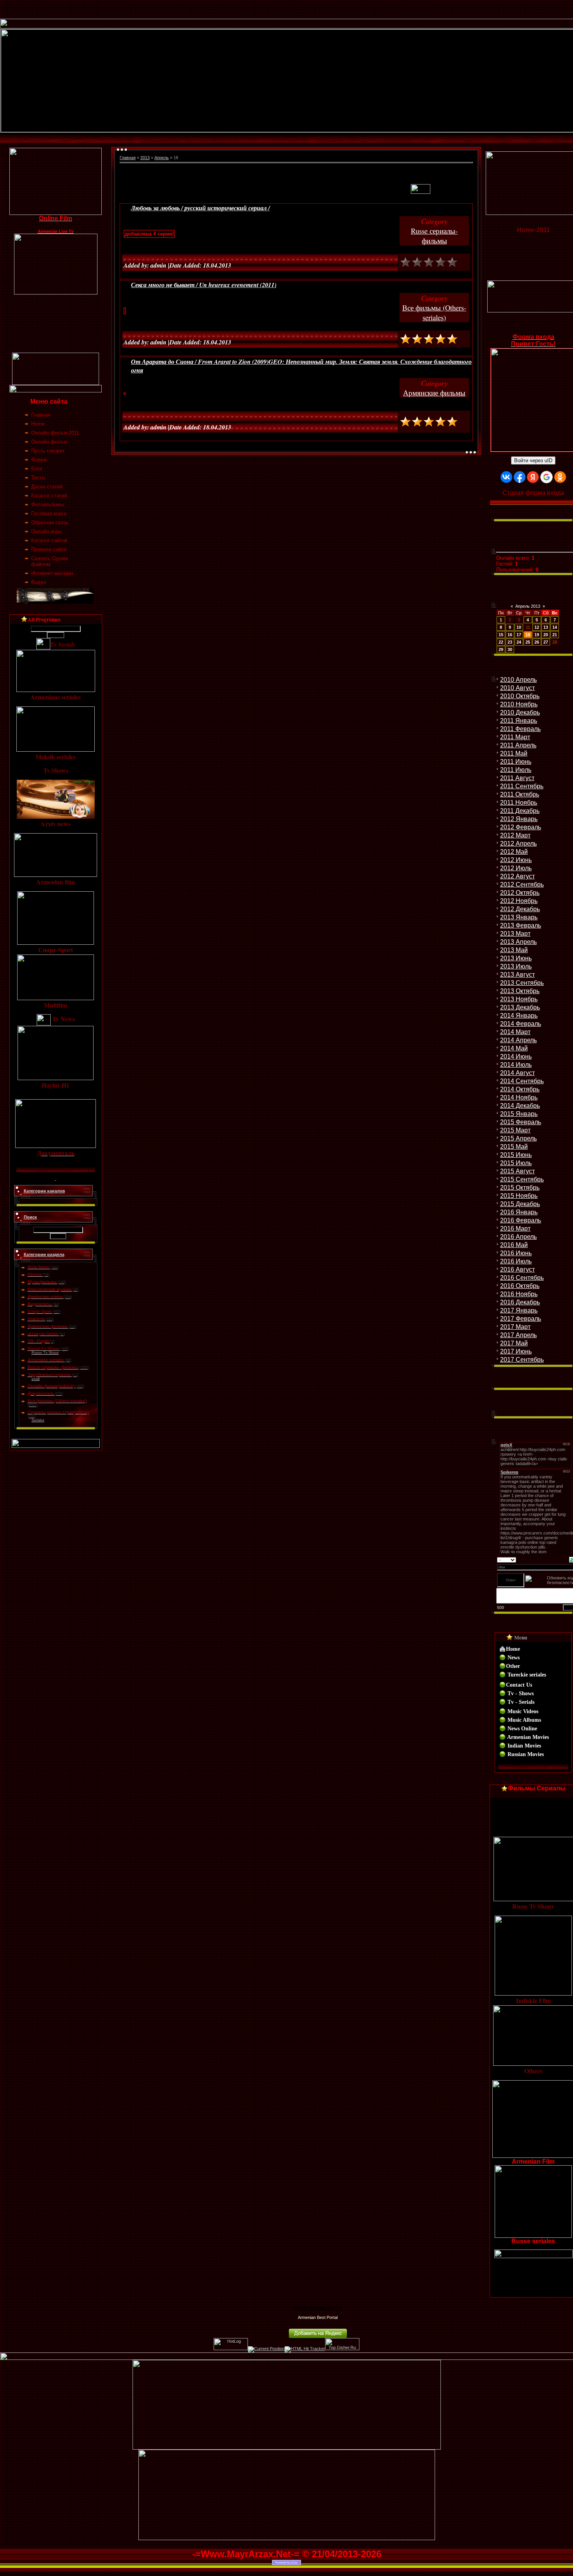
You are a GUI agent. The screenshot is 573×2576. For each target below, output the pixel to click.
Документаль (41, 1393)
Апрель (162, 158)
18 (528, 635)
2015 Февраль (521, 1122)
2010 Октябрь (520, 696)
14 (555, 627)
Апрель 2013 (528, 606)
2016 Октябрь (520, 1286)
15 (501, 635)
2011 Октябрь (520, 794)
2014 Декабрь (520, 1106)
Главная (128, 158)
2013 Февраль (521, 925)
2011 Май (514, 753)
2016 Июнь (516, 1253)
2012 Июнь (516, 860)
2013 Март (515, 934)
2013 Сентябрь (522, 983)
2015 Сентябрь (522, 1179)
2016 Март (515, 1229)
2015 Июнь (516, 1155)
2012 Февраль (521, 827)
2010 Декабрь (520, 712)
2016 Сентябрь (522, 1278)
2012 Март (515, 835)
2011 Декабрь (520, 811)
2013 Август (517, 975)
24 (519, 642)
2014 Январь (519, 1016)
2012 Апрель (518, 844)
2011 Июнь (516, 762)
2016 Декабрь (520, 1302)
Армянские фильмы (48, 1326)
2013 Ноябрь (519, 999)
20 (546, 635)
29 (501, 649)
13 (546, 627)
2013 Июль (516, 966)
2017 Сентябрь (522, 1360)
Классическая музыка (50, 1289)
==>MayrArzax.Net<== (318, 2308)
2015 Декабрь (520, 1204)
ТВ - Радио (38, 1341)
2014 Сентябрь (522, 1081)
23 (510, 642)
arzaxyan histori (43, 1334)
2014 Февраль (521, 1024)
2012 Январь (519, 819)
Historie (35, 1274)
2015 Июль (516, 1163)
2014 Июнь (516, 1056)
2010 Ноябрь (519, 704)
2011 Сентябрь (522, 786)
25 (528, 642)
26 (537, 642)
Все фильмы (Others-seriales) (57, 1401)
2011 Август (517, 778)
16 (510, 635)
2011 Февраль (520, 729)
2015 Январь (519, 1114)
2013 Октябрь (520, 991)
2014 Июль (516, 1065)
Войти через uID (533, 460)
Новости (36, 1319)
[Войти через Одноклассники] (560, 477)
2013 (145, 158)
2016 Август (517, 1269)
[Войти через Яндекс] (533, 477)
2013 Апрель (518, 942)
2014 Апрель (518, 1040)
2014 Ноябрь (519, 1097)
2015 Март (515, 1130)
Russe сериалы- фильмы (53, 1367)
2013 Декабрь (520, 1007)
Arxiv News (39, 1267)
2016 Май (514, 1245)
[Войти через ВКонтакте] (506, 477)
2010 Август (517, 688)
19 (537, 635)
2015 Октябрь (520, 1188)
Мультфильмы (42, 1282)
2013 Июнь (516, 958)
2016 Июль (516, 1261)
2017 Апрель (518, 1335)
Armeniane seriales (46, 1360)
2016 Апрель (518, 1237)
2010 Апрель (518, 680)
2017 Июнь (516, 1351)
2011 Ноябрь (519, 803)
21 (555, 635)
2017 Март (515, 1327)
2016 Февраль (521, 1220)
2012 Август (517, 876)
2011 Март (515, 737)
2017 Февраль (521, 1319)
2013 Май (514, 950)
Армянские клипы (45, 1297)
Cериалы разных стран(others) (58, 1412)
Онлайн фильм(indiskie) (51, 1386)
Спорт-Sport (40, 1311)
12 (537, 627)
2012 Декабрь (520, 909)
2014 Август (517, 1073)
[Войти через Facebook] (520, 477)
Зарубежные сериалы (49, 1375)
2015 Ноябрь (519, 1196)
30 (510, 649)
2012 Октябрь (520, 893)
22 (501, 642)
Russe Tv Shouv (44, 1348)
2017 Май (514, 1343)
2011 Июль (516, 770)
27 (546, 642)
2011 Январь (519, 721)
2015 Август (517, 1171)
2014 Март (515, 1032)
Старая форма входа (533, 493)
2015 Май (514, 1147)
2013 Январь (519, 917)
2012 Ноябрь (519, 901)
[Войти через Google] (546, 477)
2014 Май (514, 1048)
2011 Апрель (518, 745)
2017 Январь (519, 1310)
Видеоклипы (40, 1304)
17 (519, 635)
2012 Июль (516, 868)
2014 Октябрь (520, 1089)
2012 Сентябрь (522, 884)
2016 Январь (519, 1212)
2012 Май (514, 852)
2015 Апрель (518, 1138)
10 (519, 627)
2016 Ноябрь (519, 1294)
